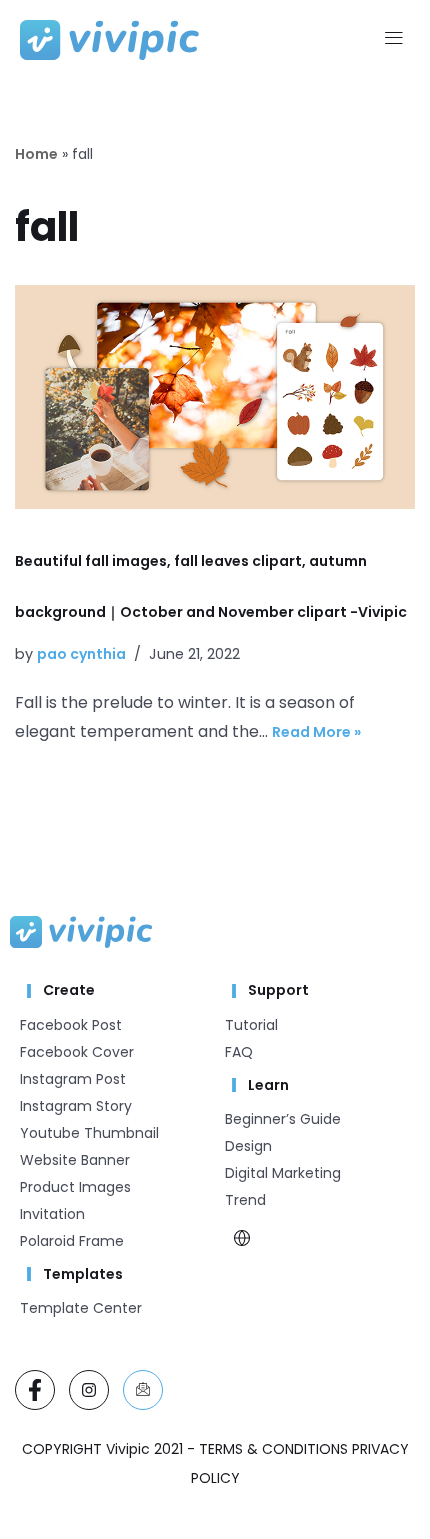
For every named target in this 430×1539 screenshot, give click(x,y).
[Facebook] (35, 1390)
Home (36, 154)
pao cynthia (81, 654)
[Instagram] (89, 1390)
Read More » (316, 732)
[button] (393, 40)
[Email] (143, 1390)
